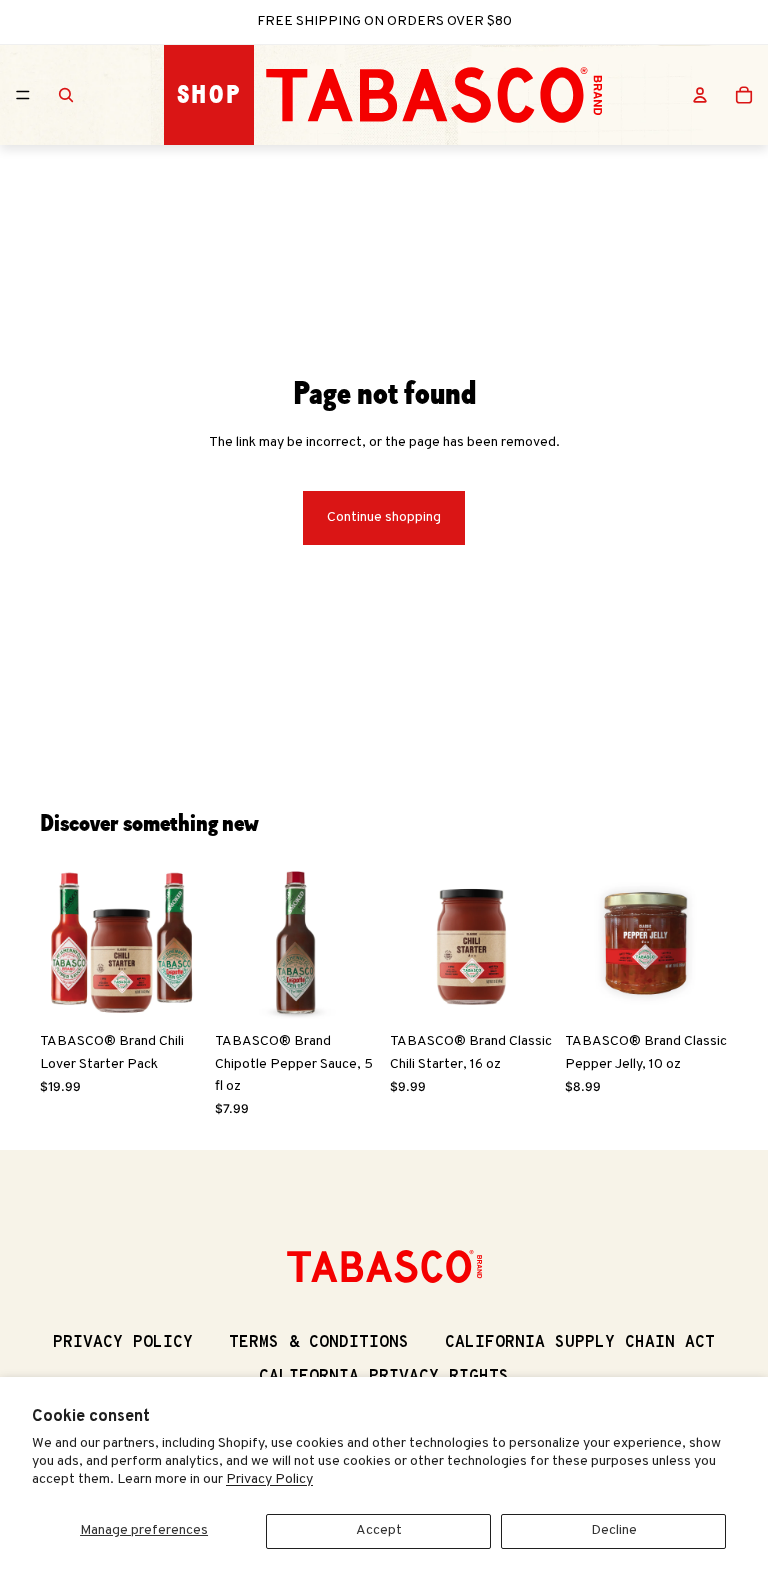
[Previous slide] (62, 942)
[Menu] (23, 95)
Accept (379, 1530)
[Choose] (347, 992)
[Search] (66, 95)
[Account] (700, 95)
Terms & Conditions (319, 1343)
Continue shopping (384, 517)
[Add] (172, 992)
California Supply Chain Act (580, 1343)
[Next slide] (181, 942)
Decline (614, 1530)
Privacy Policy (269, 1479)
